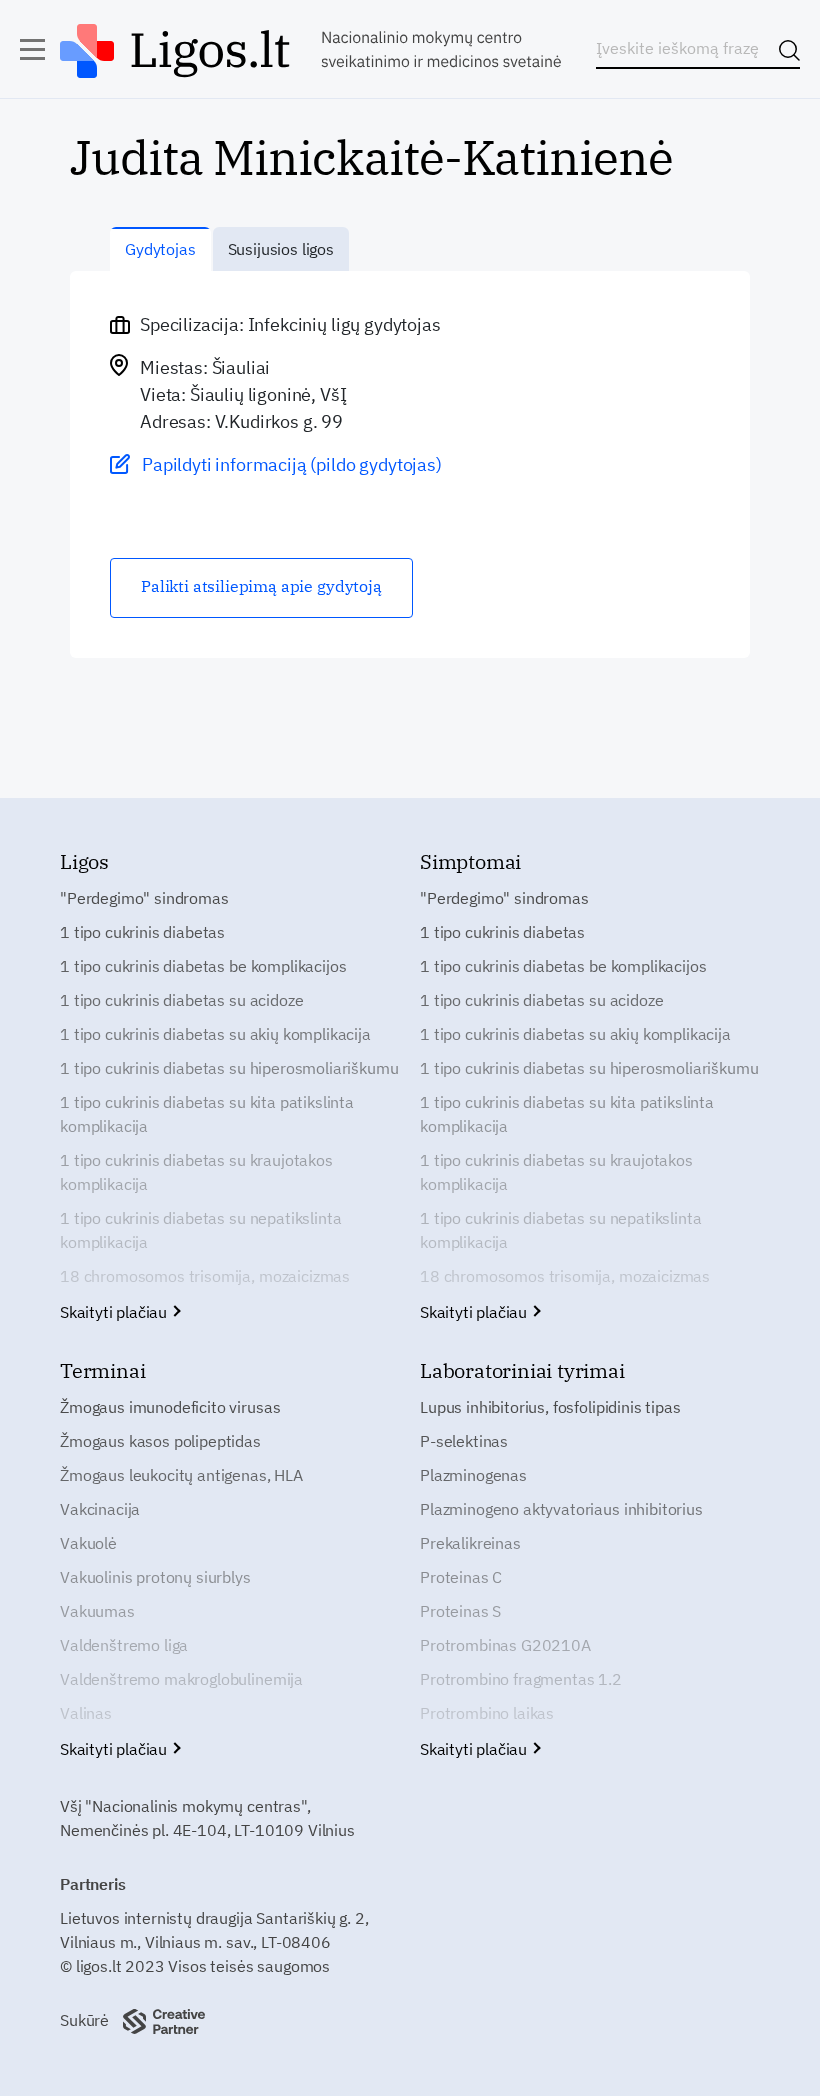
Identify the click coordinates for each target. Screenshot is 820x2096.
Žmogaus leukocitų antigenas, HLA (181, 1475)
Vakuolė (88, 1543)
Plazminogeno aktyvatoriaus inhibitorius (561, 1509)
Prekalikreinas (470, 1543)
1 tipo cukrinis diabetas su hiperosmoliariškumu (229, 1068)
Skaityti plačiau (115, 1312)
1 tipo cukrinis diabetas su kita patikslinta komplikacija (207, 1114)
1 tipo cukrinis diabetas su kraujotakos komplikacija (196, 1172)
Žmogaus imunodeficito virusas (170, 1407)
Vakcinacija (100, 1509)
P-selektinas (464, 1441)
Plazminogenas (473, 1475)
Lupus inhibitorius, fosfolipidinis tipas (550, 1407)
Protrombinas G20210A (505, 1645)
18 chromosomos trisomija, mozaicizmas (205, 1276)
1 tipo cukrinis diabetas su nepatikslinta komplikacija (200, 1230)
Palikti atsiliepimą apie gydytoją (261, 586)
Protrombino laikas (487, 1713)
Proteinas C (461, 1577)
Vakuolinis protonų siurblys (155, 1577)
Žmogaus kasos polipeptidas (160, 1441)
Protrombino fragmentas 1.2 (521, 1679)
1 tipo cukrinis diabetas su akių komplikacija (215, 1034)
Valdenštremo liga (124, 1645)
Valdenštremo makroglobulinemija (181, 1679)
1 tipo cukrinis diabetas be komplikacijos (203, 966)
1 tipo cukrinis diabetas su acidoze (181, 1000)
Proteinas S (460, 1611)
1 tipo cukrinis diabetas (142, 932)
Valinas (86, 1713)
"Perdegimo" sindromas (144, 898)
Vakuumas (97, 1611)
